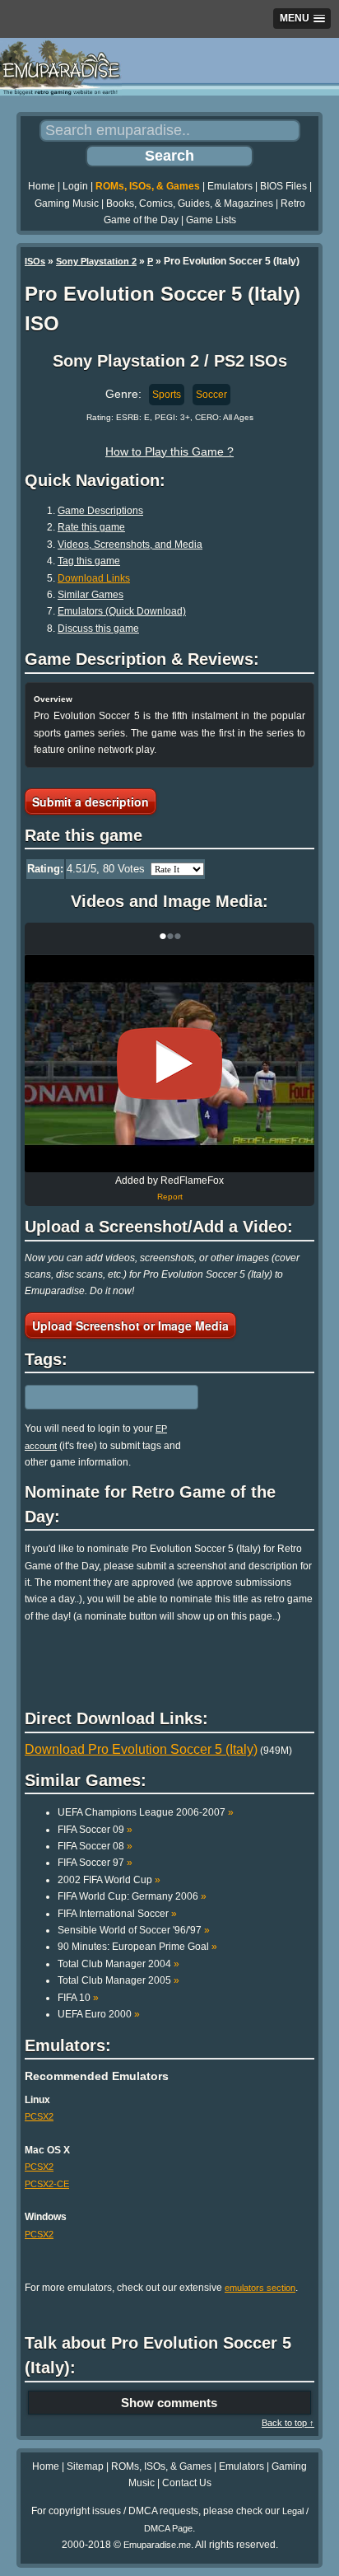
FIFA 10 (78, 1998)
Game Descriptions (100, 511)
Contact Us (187, 2483)
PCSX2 (39, 2116)
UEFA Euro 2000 (99, 2014)
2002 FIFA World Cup (109, 1880)
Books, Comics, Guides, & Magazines (190, 203)
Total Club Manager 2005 (118, 1980)
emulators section (260, 2288)
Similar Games (91, 595)
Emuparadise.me (157, 2545)
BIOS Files (283, 186)
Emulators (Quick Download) (122, 611)
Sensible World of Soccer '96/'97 (134, 1930)
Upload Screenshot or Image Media (130, 1325)
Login (75, 186)
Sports (167, 395)
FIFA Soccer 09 (95, 1830)
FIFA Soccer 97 (95, 1863)
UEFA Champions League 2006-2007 (146, 1812)
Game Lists (211, 220)
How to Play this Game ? (169, 451)
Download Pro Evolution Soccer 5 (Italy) (141, 1749)
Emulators (230, 186)
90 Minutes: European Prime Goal (137, 1947)
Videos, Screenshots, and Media (130, 545)
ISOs (35, 261)
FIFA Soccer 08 (95, 1846)
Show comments (169, 2403)
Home (42, 186)
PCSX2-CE (47, 2184)
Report (170, 1197)
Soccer (211, 395)
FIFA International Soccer (117, 1914)
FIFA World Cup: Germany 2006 (132, 1896)
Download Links (94, 578)
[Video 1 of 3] (169, 1064)
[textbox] (96, 1397)
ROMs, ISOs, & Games (148, 186)
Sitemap (85, 2466)
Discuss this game (98, 629)
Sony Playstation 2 (96, 261)
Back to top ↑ (288, 2423)
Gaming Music (67, 203)
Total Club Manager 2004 (118, 1964)
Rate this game (91, 527)
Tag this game (89, 561)
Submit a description (91, 802)
